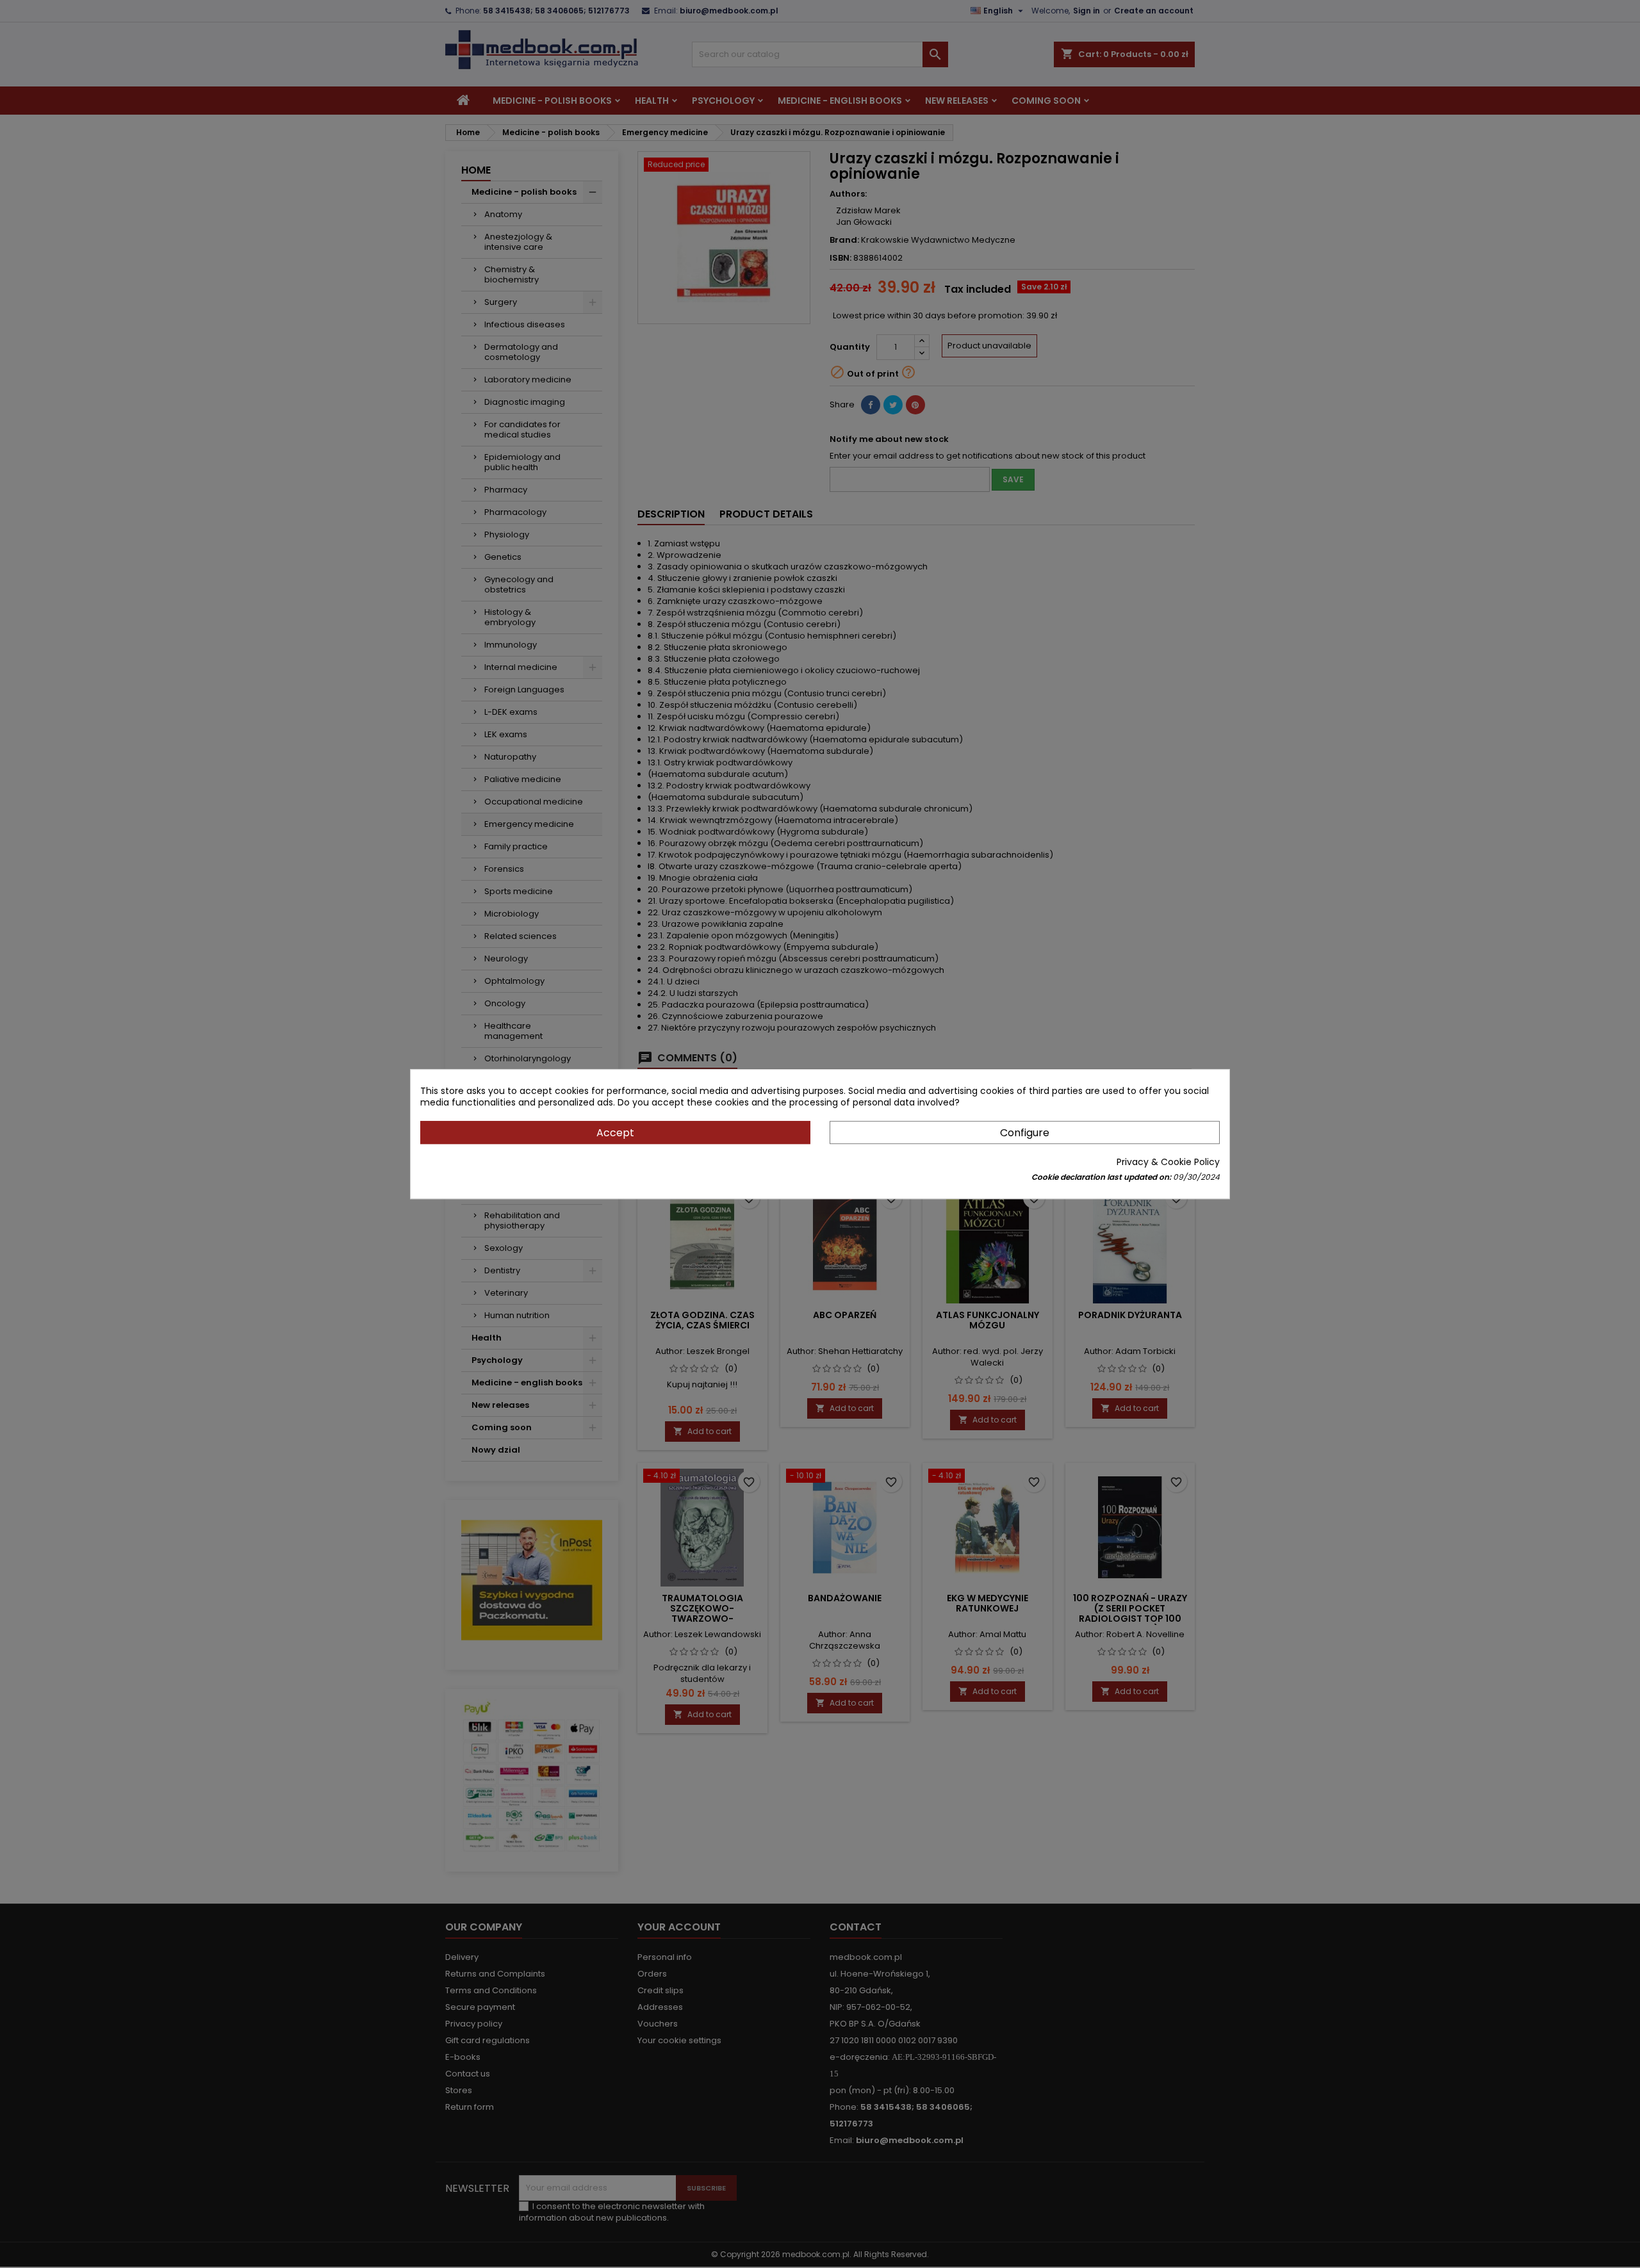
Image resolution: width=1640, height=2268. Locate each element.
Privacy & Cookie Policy (1168, 1162)
